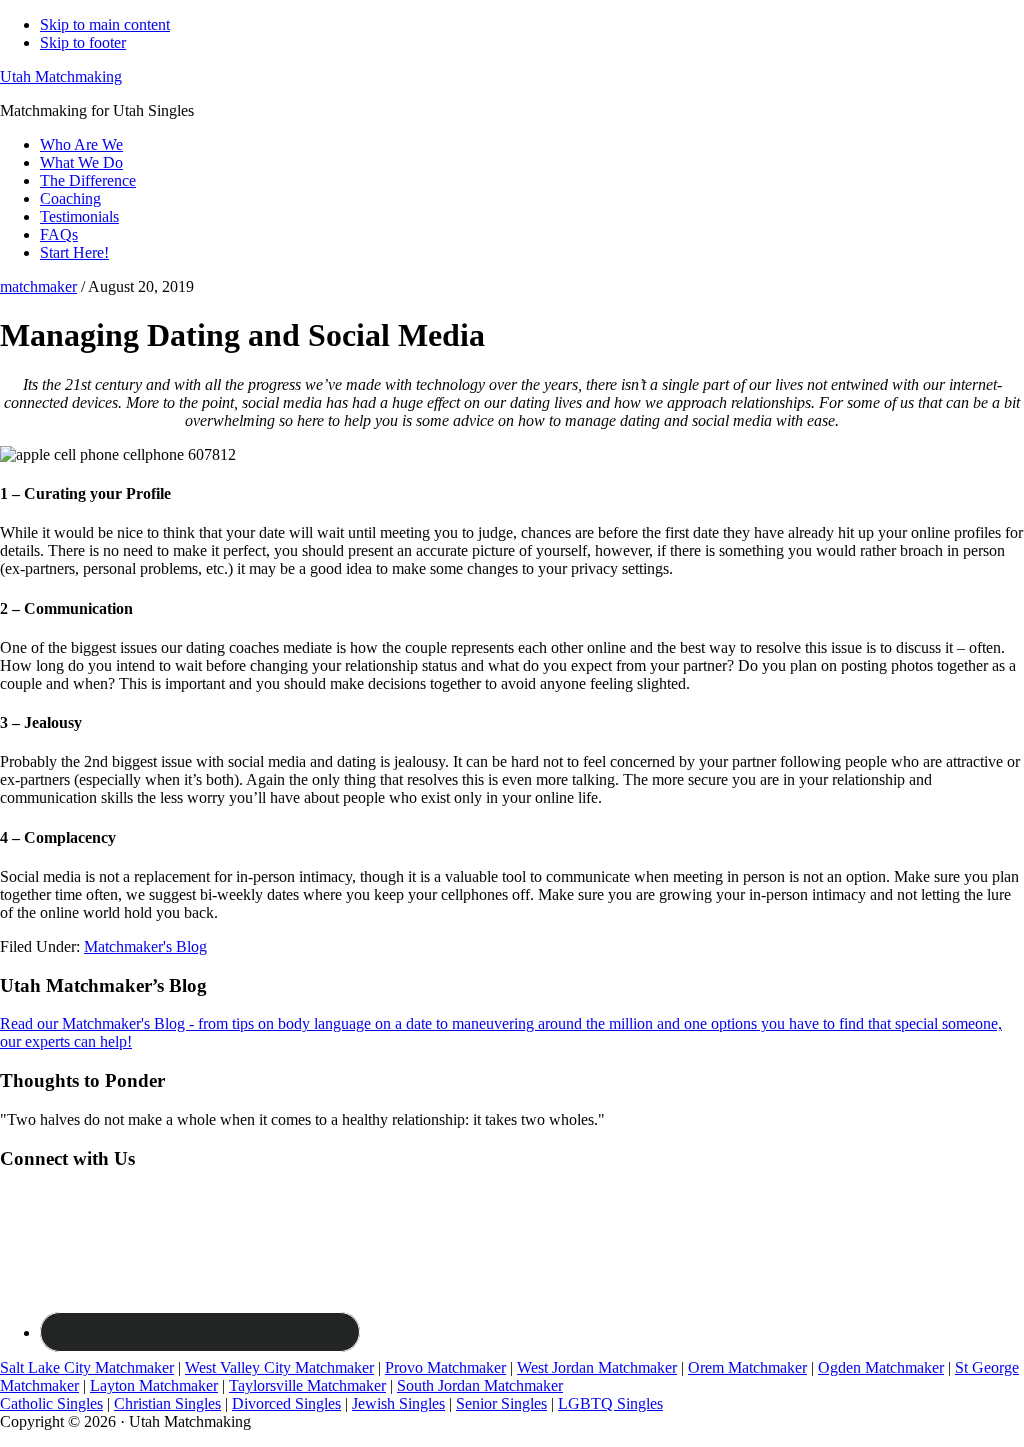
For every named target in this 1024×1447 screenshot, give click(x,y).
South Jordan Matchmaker (480, 1385)
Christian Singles (167, 1403)
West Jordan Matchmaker (597, 1367)
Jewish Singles (398, 1403)
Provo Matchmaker (445, 1367)
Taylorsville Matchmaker (307, 1385)
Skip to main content (105, 24)
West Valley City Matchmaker (279, 1367)
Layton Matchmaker (154, 1385)
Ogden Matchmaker (881, 1367)
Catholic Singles (51, 1403)
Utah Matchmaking (61, 76)
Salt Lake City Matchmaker (87, 1367)
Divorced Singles (286, 1403)
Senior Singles (501, 1403)
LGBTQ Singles (610, 1403)
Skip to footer (83, 42)
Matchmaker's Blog (145, 946)
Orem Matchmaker (747, 1367)
